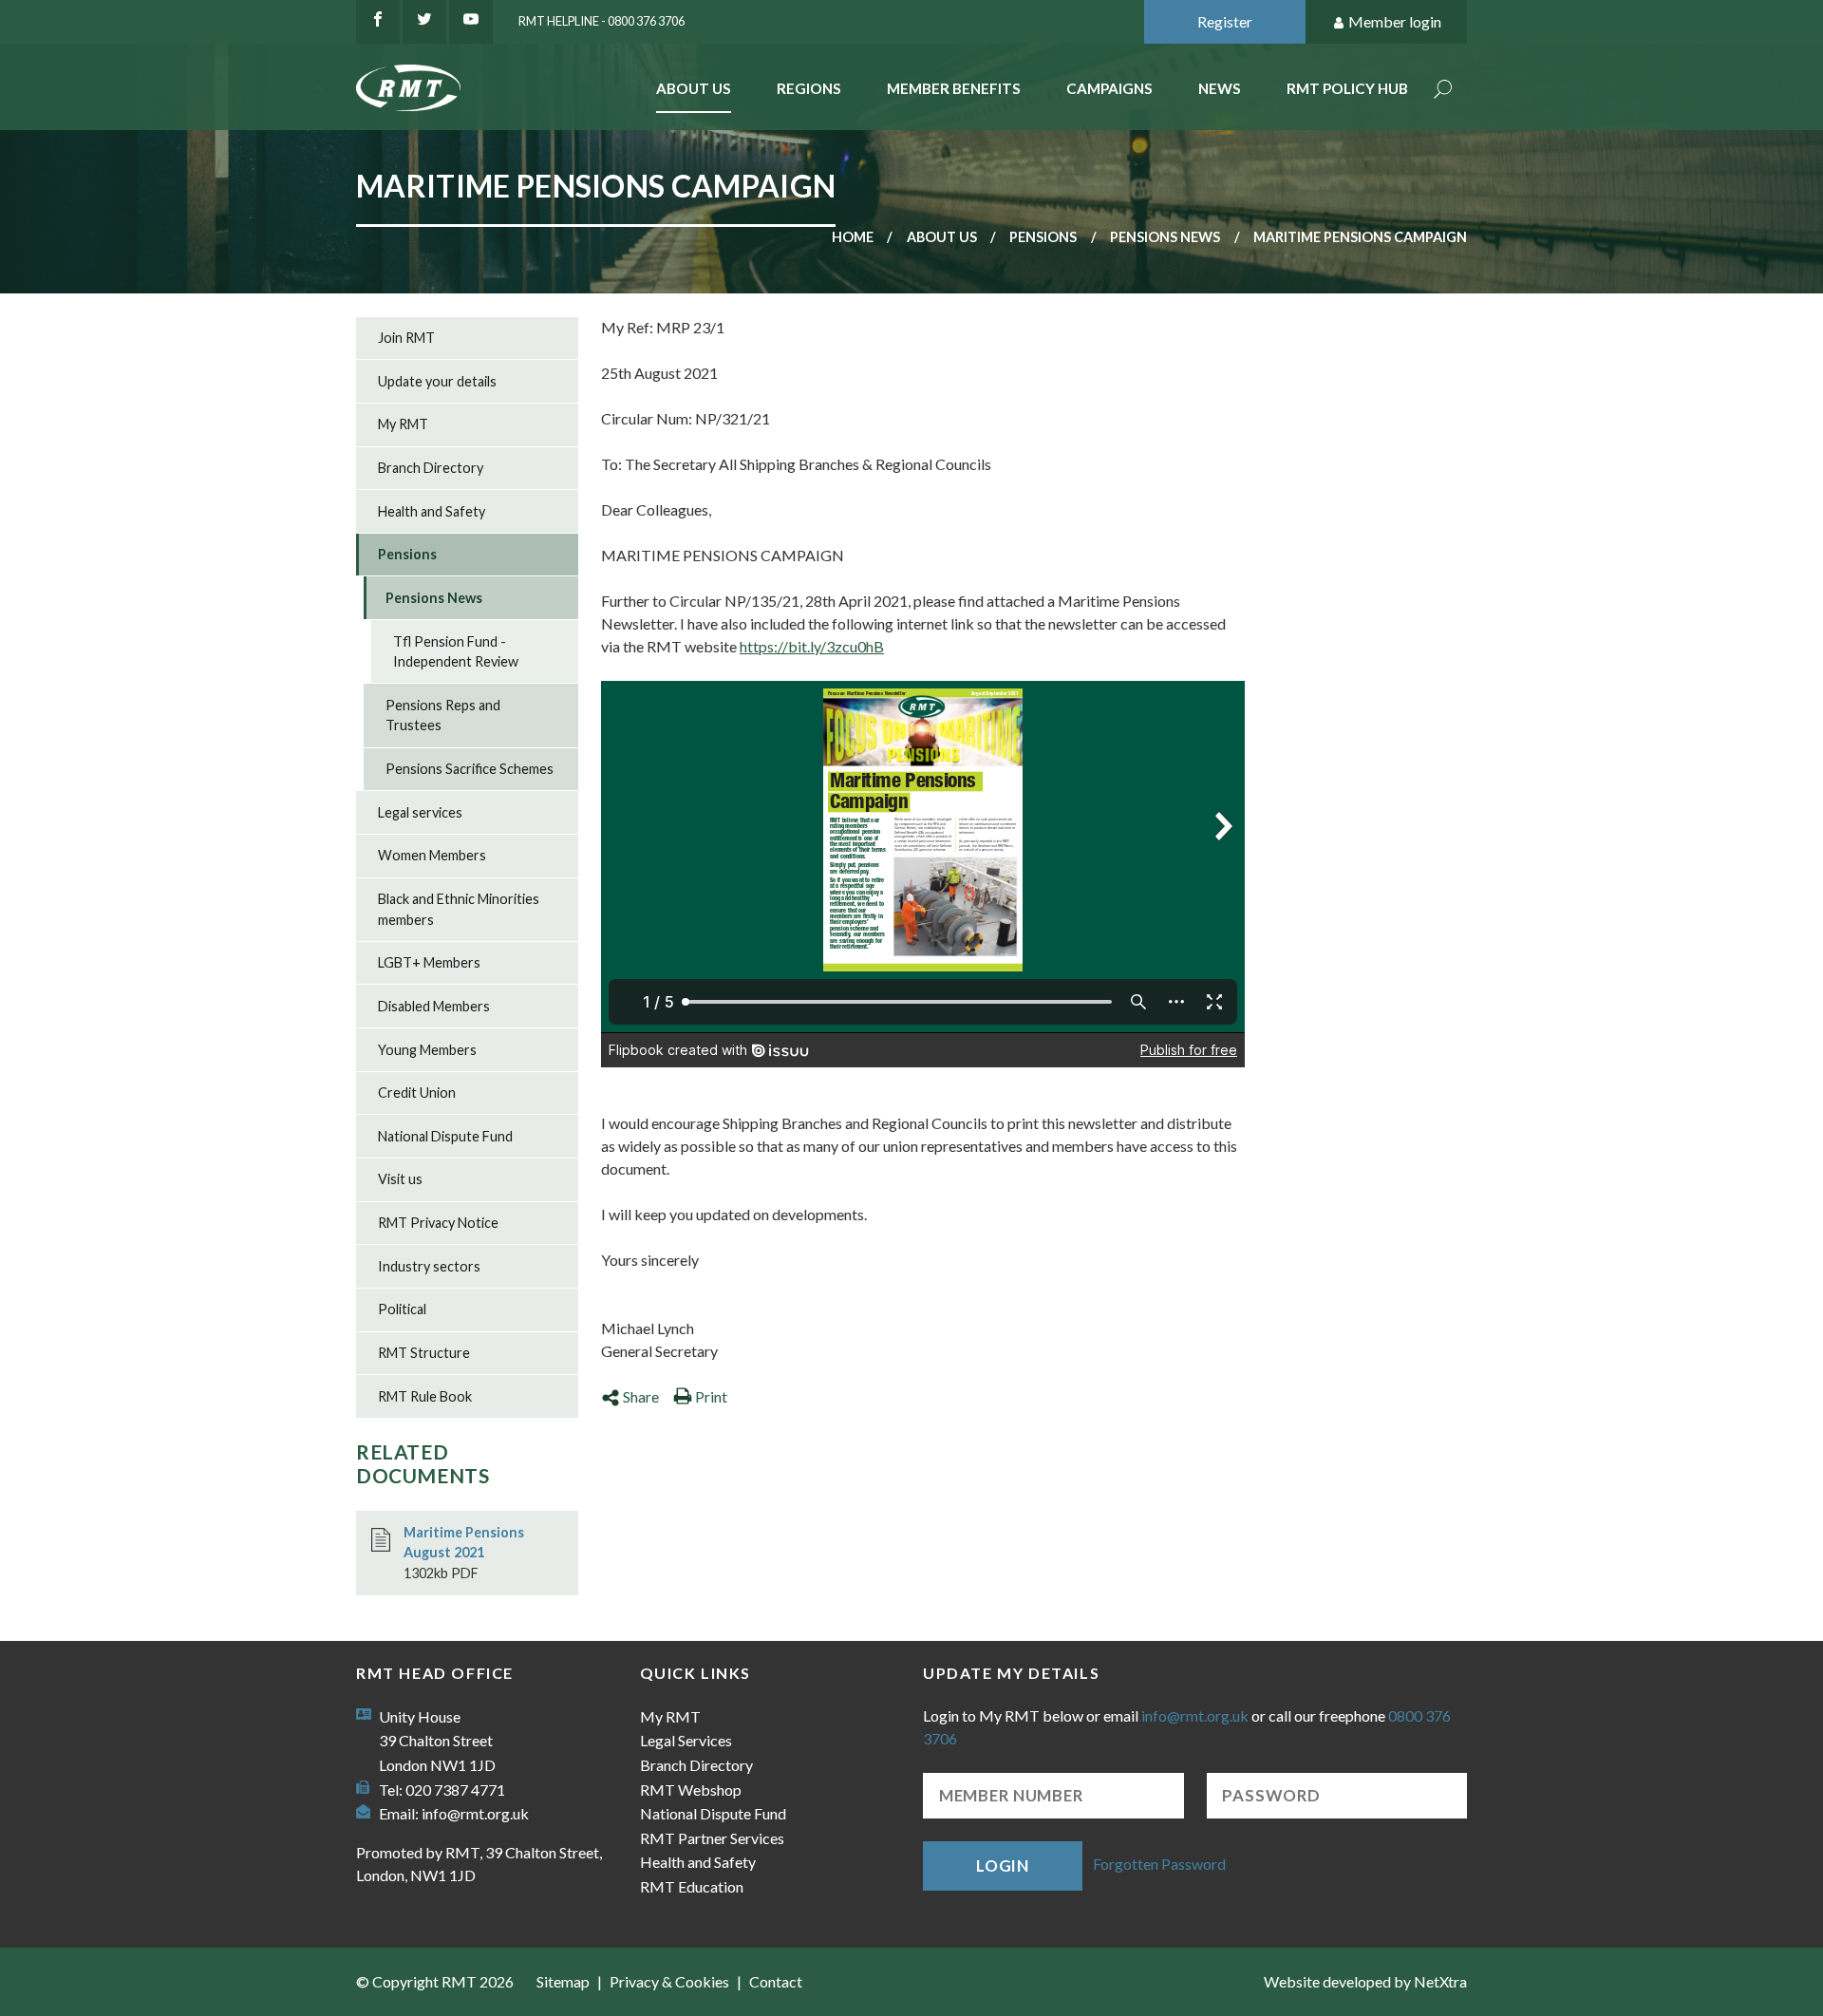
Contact (776, 1981)
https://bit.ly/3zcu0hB (812, 646)
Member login (1395, 21)
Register (1225, 21)
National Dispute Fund (445, 1136)
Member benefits (954, 88)
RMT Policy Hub (1347, 88)
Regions (809, 88)
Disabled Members (434, 1006)
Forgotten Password (1159, 1864)
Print (711, 1396)
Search (1443, 91)
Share (641, 1396)
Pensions (1043, 237)
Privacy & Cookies (669, 1981)
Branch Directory (431, 468)
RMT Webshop (691, 1790)
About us (942, 237)
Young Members (427, 1050)
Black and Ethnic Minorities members (459, 909)
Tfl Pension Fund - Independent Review (456, 652)
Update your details (437, 381)
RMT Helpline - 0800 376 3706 (601, 21)
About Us (694, 88)
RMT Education (692, 1886)
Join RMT (406, 338)
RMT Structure (424, 1353)
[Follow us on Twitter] (424, 22)
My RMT (403, 424)
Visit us (400, 1179)
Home (853, 237)
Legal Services (686, 1740)
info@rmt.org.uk (475, 1813)
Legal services (420, 812)
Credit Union (417, 1093)
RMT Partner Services (712, 1838)
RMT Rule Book (425, 1396)
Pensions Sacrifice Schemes (470, 769)
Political (402, 1309)
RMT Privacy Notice (438, 1223)
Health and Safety (432, 511)
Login (1003, 1865)
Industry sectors (429, 1266)
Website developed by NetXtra (1365, 1981)
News (1220, 88)
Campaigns (1109, 88)
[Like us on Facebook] (378, 22)
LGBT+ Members (429, 962)
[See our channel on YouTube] (471, 22)
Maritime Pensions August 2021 (464, 1543)
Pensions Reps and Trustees (443, 716)
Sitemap (563, 1981)
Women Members (432, 855)
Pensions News (1165, 237)
